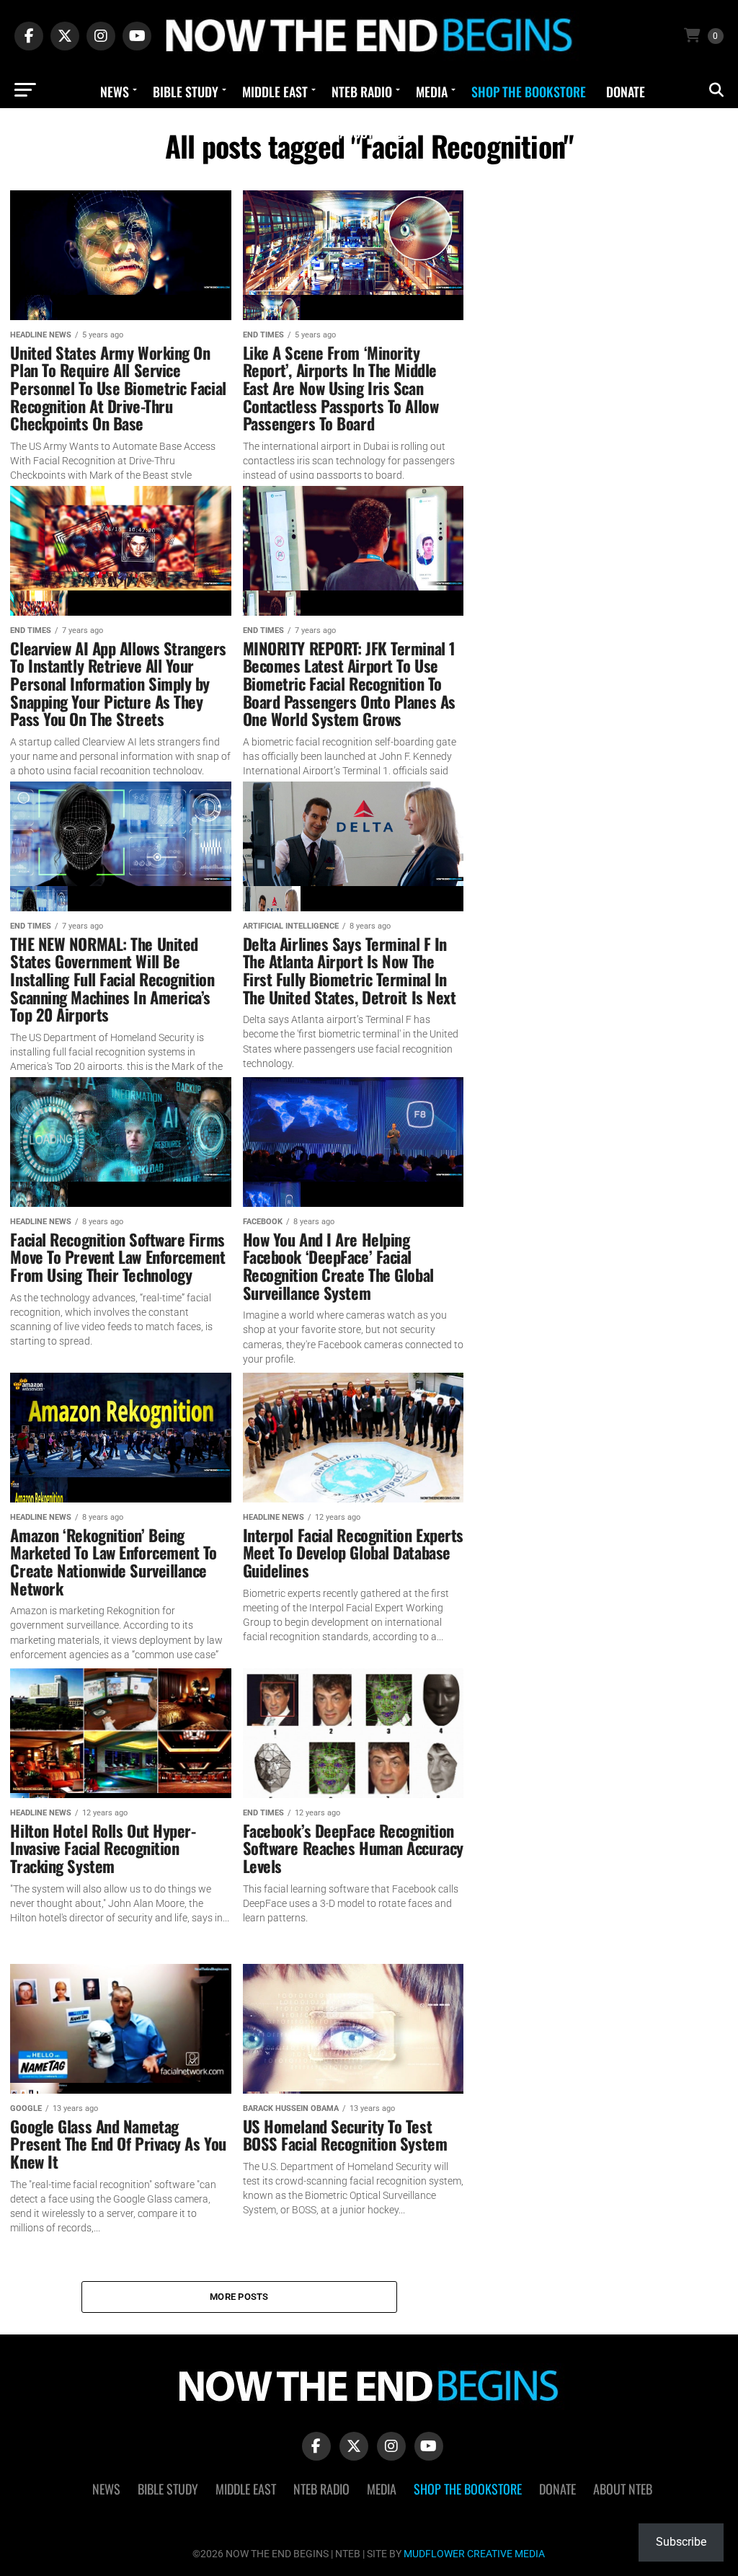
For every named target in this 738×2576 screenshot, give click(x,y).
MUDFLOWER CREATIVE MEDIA (474, 2554)
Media (432, 92)
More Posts (239, 2297)
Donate (626, 92)
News (115, 92)
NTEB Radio (362, 92)
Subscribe (681, 2542)
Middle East (275, 92)
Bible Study (186, 92)
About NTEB (371, 133)
